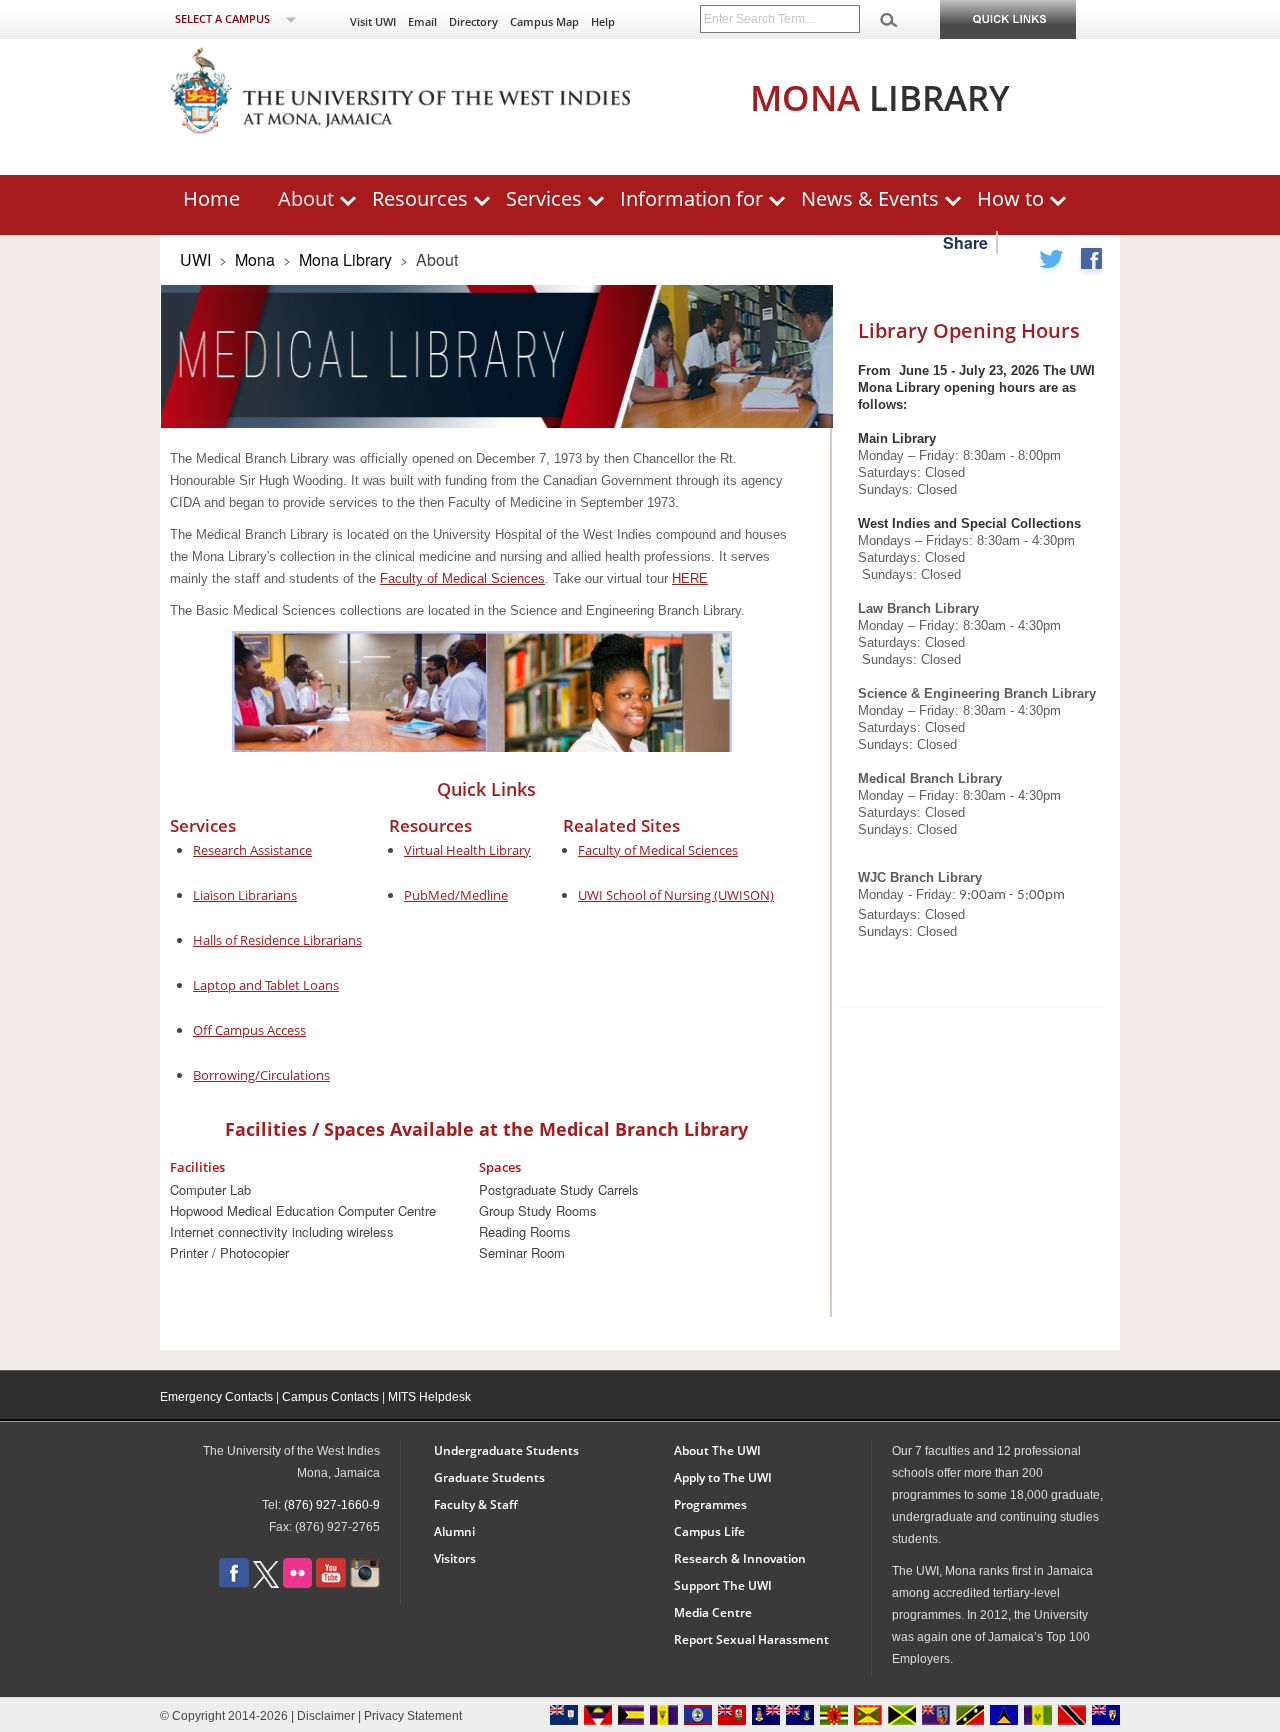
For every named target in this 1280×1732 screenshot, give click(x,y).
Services (544, 198)
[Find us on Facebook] (234, 1583)
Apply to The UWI (723, 1477)
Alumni (454, 1531)
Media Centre (713, 1612)
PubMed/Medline (456, 895)
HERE (690, 578)
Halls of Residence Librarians (277, 940)
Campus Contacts (330, 1397)
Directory (473, 21)
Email (422, 21)
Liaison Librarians (245, 895)
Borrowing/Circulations (261, 1075)
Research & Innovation (740, 1558)
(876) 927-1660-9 (332, 1505)
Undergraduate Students (506, 1450)
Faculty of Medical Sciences (462, 578)
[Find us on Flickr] (297, 1583)
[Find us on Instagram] (365, 1583)
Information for (691, 198)
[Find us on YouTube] (331, 1583)
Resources (420, 198)
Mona (255, 259)
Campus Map (544, 21)
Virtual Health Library (467, 850)
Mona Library (347, 259)
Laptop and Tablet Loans (266, 985)
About (306, 198)
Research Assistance (252, 850)
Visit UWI (373, 21)
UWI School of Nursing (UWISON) (676, 895)
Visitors (455, 1558)
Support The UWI (723, 1585)
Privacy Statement (413, 1716)
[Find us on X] (266, 1583)
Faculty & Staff (476, 1504)
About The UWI (717, 1450)
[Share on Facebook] (1091, 262)
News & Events (870, 198)
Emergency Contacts (216, 1397)
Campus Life (709, 1531)
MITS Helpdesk (429, 1397)
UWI (195, 259)
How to (1010, 198)
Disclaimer (326, 1716)
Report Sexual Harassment (751, 1639)
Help (603, 21)
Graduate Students (489, 1477)
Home (211, 198)
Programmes (710, 1504)
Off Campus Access (249, 1030)
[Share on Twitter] (1051, 262)
